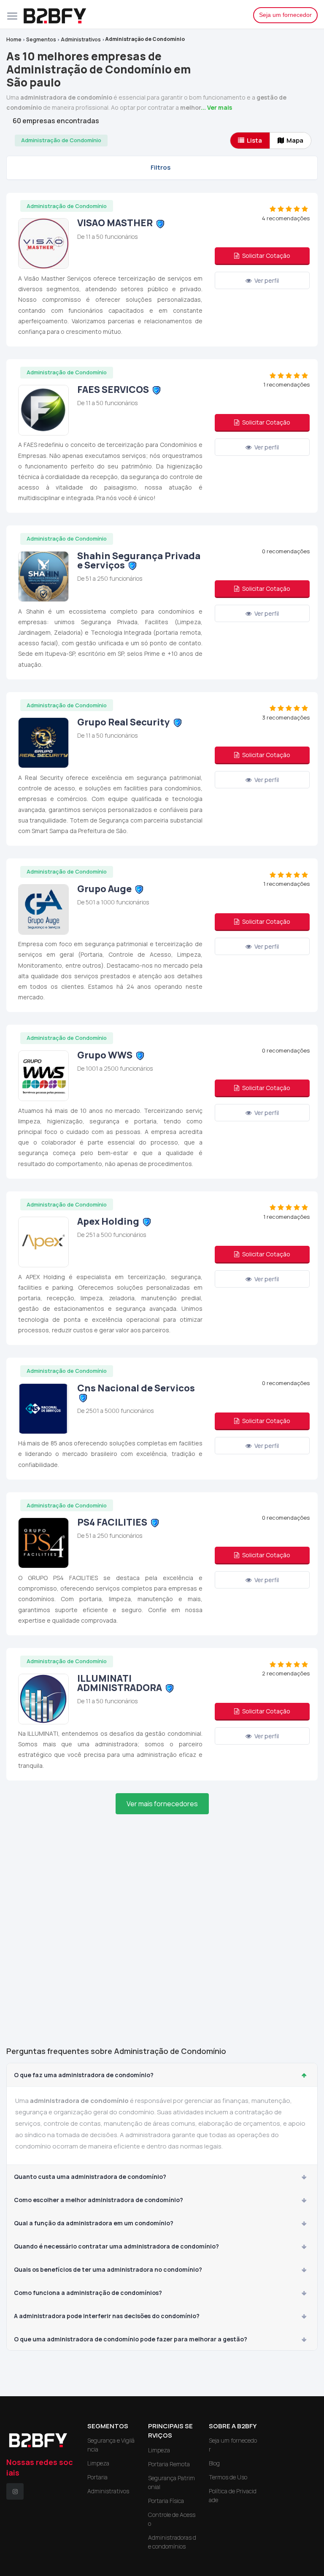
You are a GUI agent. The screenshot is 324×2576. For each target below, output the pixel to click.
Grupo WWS (105, 1055)
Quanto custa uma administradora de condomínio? (90, 2177)
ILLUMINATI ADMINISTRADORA (120, 1683)
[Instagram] (15, 2491)
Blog (214, 2463)
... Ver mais (216, 107)
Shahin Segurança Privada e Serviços (139, 560)
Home (14, 39)
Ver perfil (266, 280)
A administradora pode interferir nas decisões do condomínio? (107, 2316)
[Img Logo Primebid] (132, 14)
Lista (254, 140)
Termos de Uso (228, 2477)
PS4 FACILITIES (112, 1522)
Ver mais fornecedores (162, 1804)
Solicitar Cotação (266, 256)
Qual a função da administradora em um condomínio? (94, 2223)
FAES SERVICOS (113, 390)
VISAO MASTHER (115, 223)
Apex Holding (108, 1221)
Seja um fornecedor (285, 15)
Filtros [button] (161, 167)
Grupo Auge (104, 889)
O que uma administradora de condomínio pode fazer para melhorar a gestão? (131, 2339)
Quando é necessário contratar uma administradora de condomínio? (116, 2246)
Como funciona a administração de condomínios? (88, 2293)
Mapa (295, 140)
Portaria (97, 2477)
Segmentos (41, 39)
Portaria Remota (169, 2464)
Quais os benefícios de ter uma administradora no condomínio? (108, 2269)
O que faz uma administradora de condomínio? (84, 2075)
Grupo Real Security (124, 722)
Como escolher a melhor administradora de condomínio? (99, 2200)
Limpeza (98, 2463)
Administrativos (81, 39)
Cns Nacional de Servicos (136, 1388)
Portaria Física (166, 2501)
